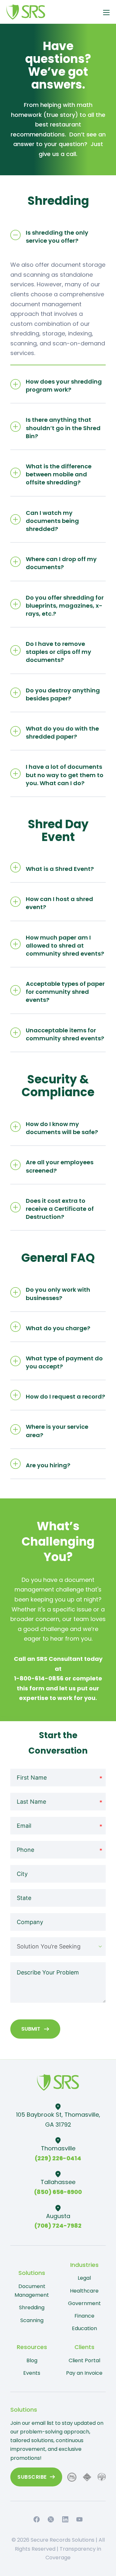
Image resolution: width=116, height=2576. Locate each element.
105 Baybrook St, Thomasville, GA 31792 (58, 2120)
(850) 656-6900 (58, 2192)
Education (84, 2328)
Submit (31, 2029)
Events (32, 2373)
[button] (58, 235)
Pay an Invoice (84, 2373)
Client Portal (84, 2360)
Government (84, 2303)
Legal (84, 2278)
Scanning (32, 2320)
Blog (32, 2360)
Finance (84, 2316)
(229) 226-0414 (58, 2158)
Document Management (32, 2291)
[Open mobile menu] (106, 13)
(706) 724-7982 (58, 2226)
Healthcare (84, 2291)
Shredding (32, 2307)
